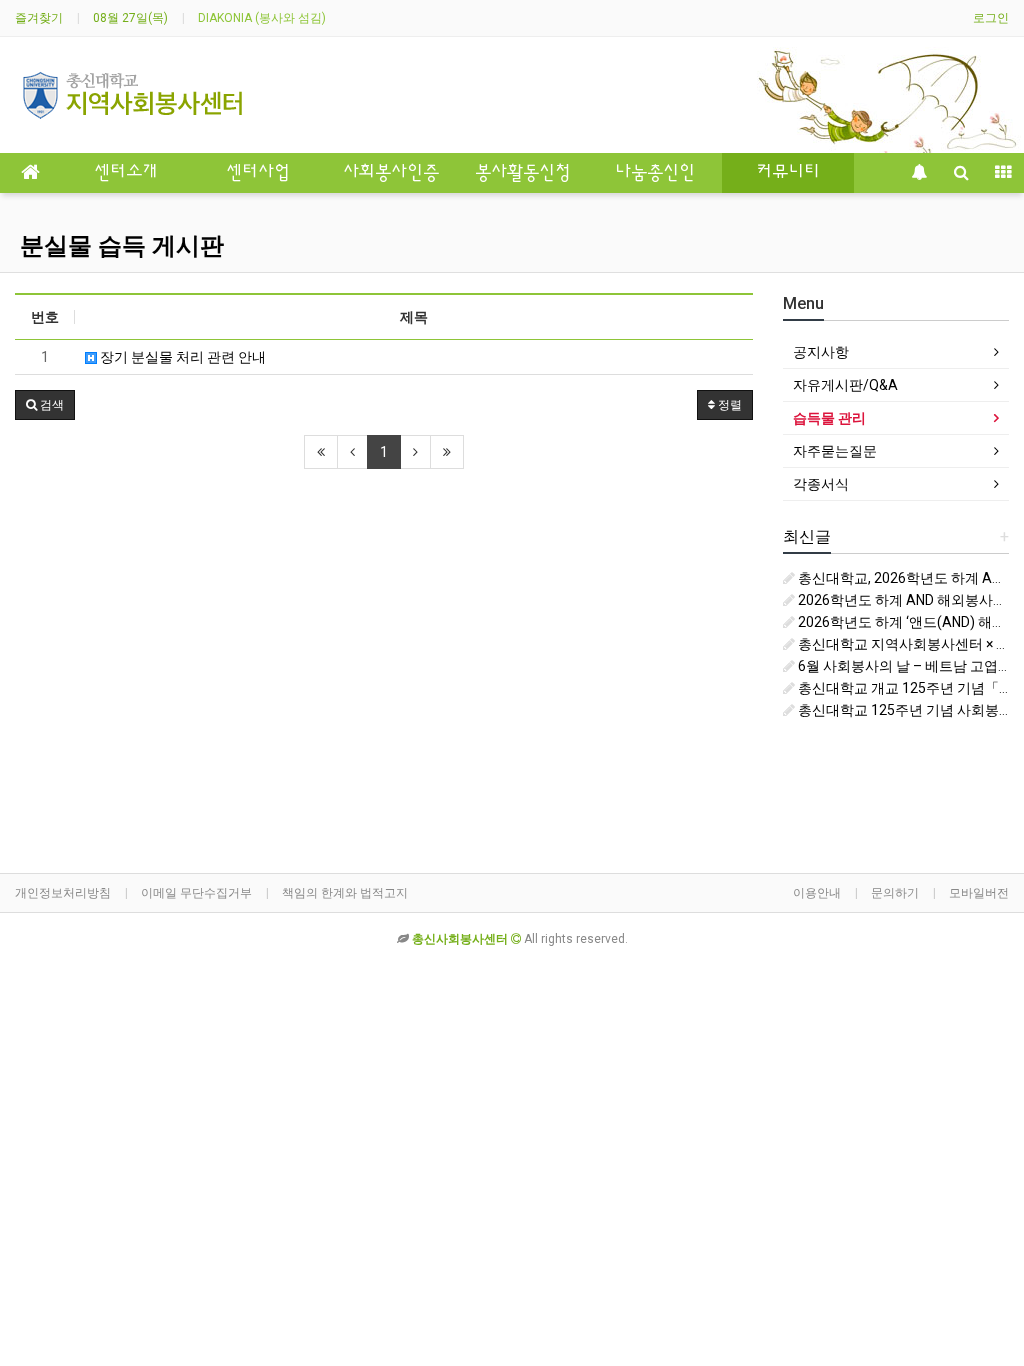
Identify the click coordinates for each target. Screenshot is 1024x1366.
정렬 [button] (728, 405)
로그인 (991, 18)
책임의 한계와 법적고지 (345, 893)
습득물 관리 (829, 418)
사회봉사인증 (391, 173)
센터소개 (126, 173)
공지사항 (821, 352)
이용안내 (817, 893)
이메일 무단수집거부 (196, 893)
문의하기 (895, 893)
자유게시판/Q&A (845, 385)
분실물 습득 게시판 (122, 246)
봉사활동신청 (523, 173)
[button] (45, 405)
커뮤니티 (788, 173)
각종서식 (821, 484)
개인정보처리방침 (63, 893)
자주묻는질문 (835, 451)
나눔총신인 (655, 173)
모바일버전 (979, 893)
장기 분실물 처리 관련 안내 (181, 357)
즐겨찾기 (39, 18)
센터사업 (258, 173)
